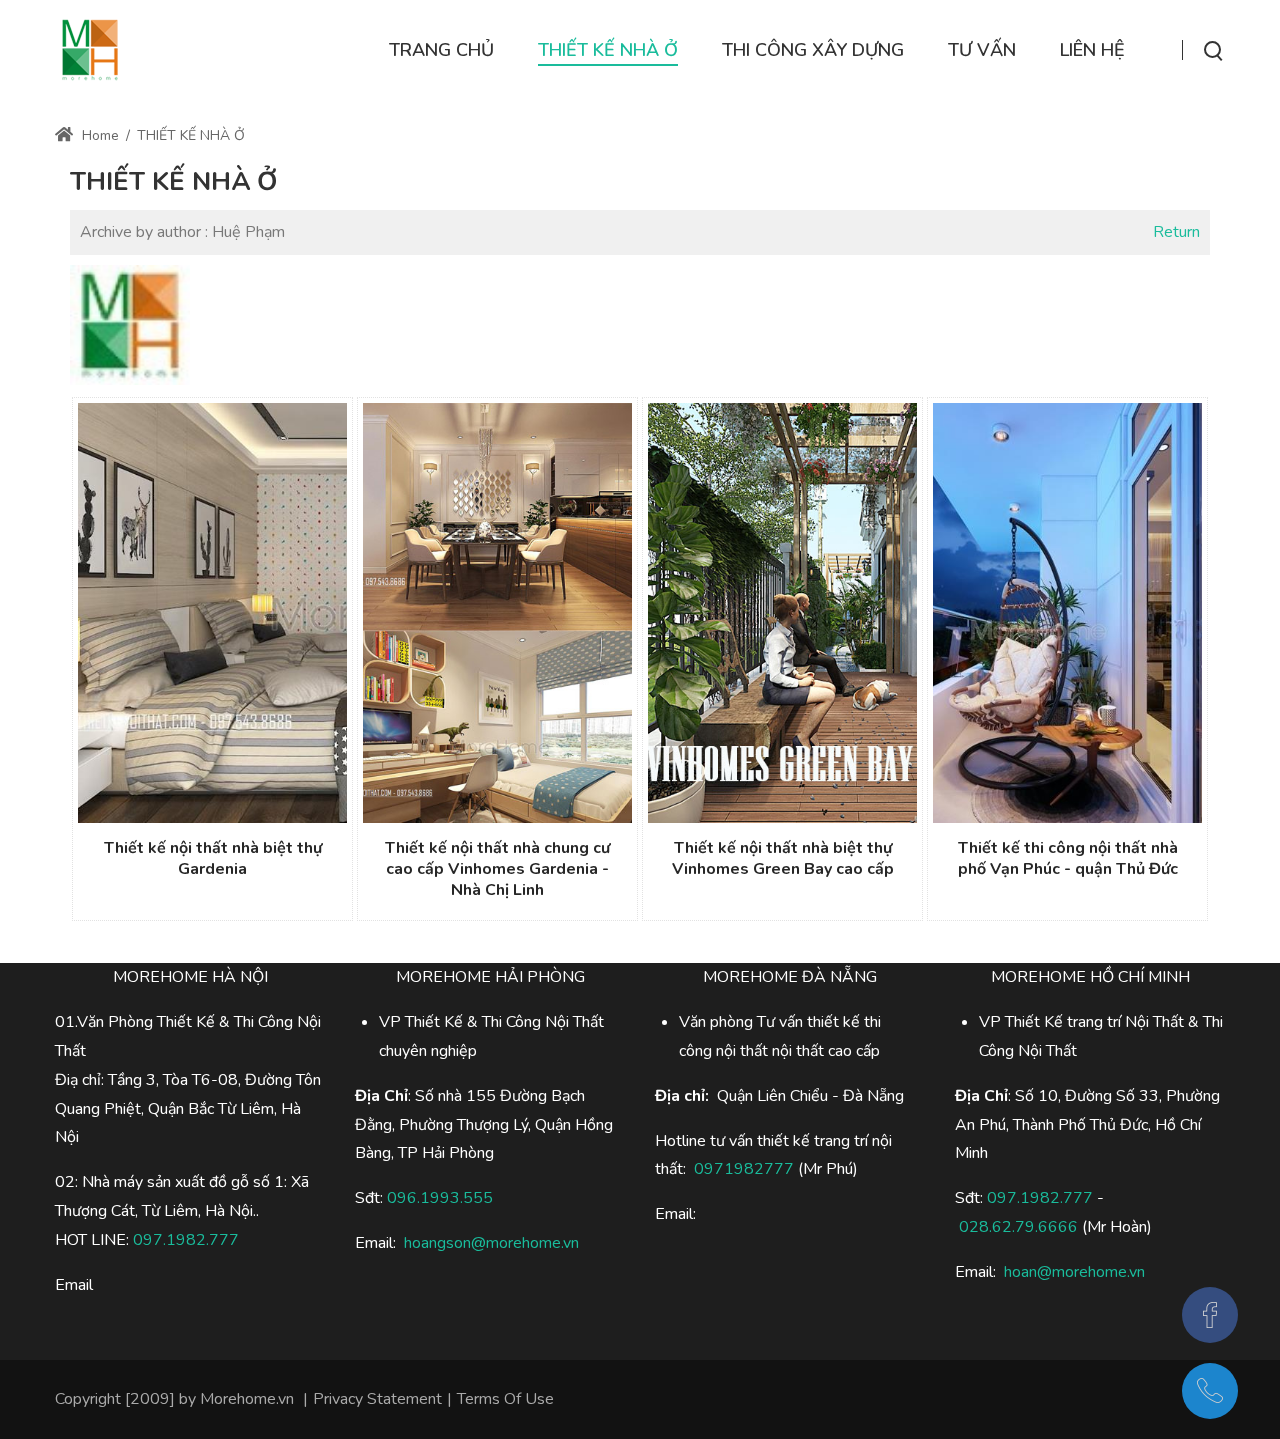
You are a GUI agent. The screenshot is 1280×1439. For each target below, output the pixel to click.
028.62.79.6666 (1018, 1227)
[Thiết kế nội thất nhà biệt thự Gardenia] (212, 613)
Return (1176, 232)
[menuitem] (441, 50)
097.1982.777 (1040, 1198)
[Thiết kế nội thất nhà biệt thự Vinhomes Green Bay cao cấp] (782, 613)
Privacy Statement (377, 1399)
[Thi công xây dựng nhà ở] (90, 50)
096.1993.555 (440, 1198)
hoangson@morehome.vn (491, 1243)
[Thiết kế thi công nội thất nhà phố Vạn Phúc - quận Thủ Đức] (1067, 613)
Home (98, 135)
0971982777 (744, 1169)
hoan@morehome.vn (1074, 1272)
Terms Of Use (505, 1399)
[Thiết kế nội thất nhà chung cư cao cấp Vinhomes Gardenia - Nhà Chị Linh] (497, 613)
